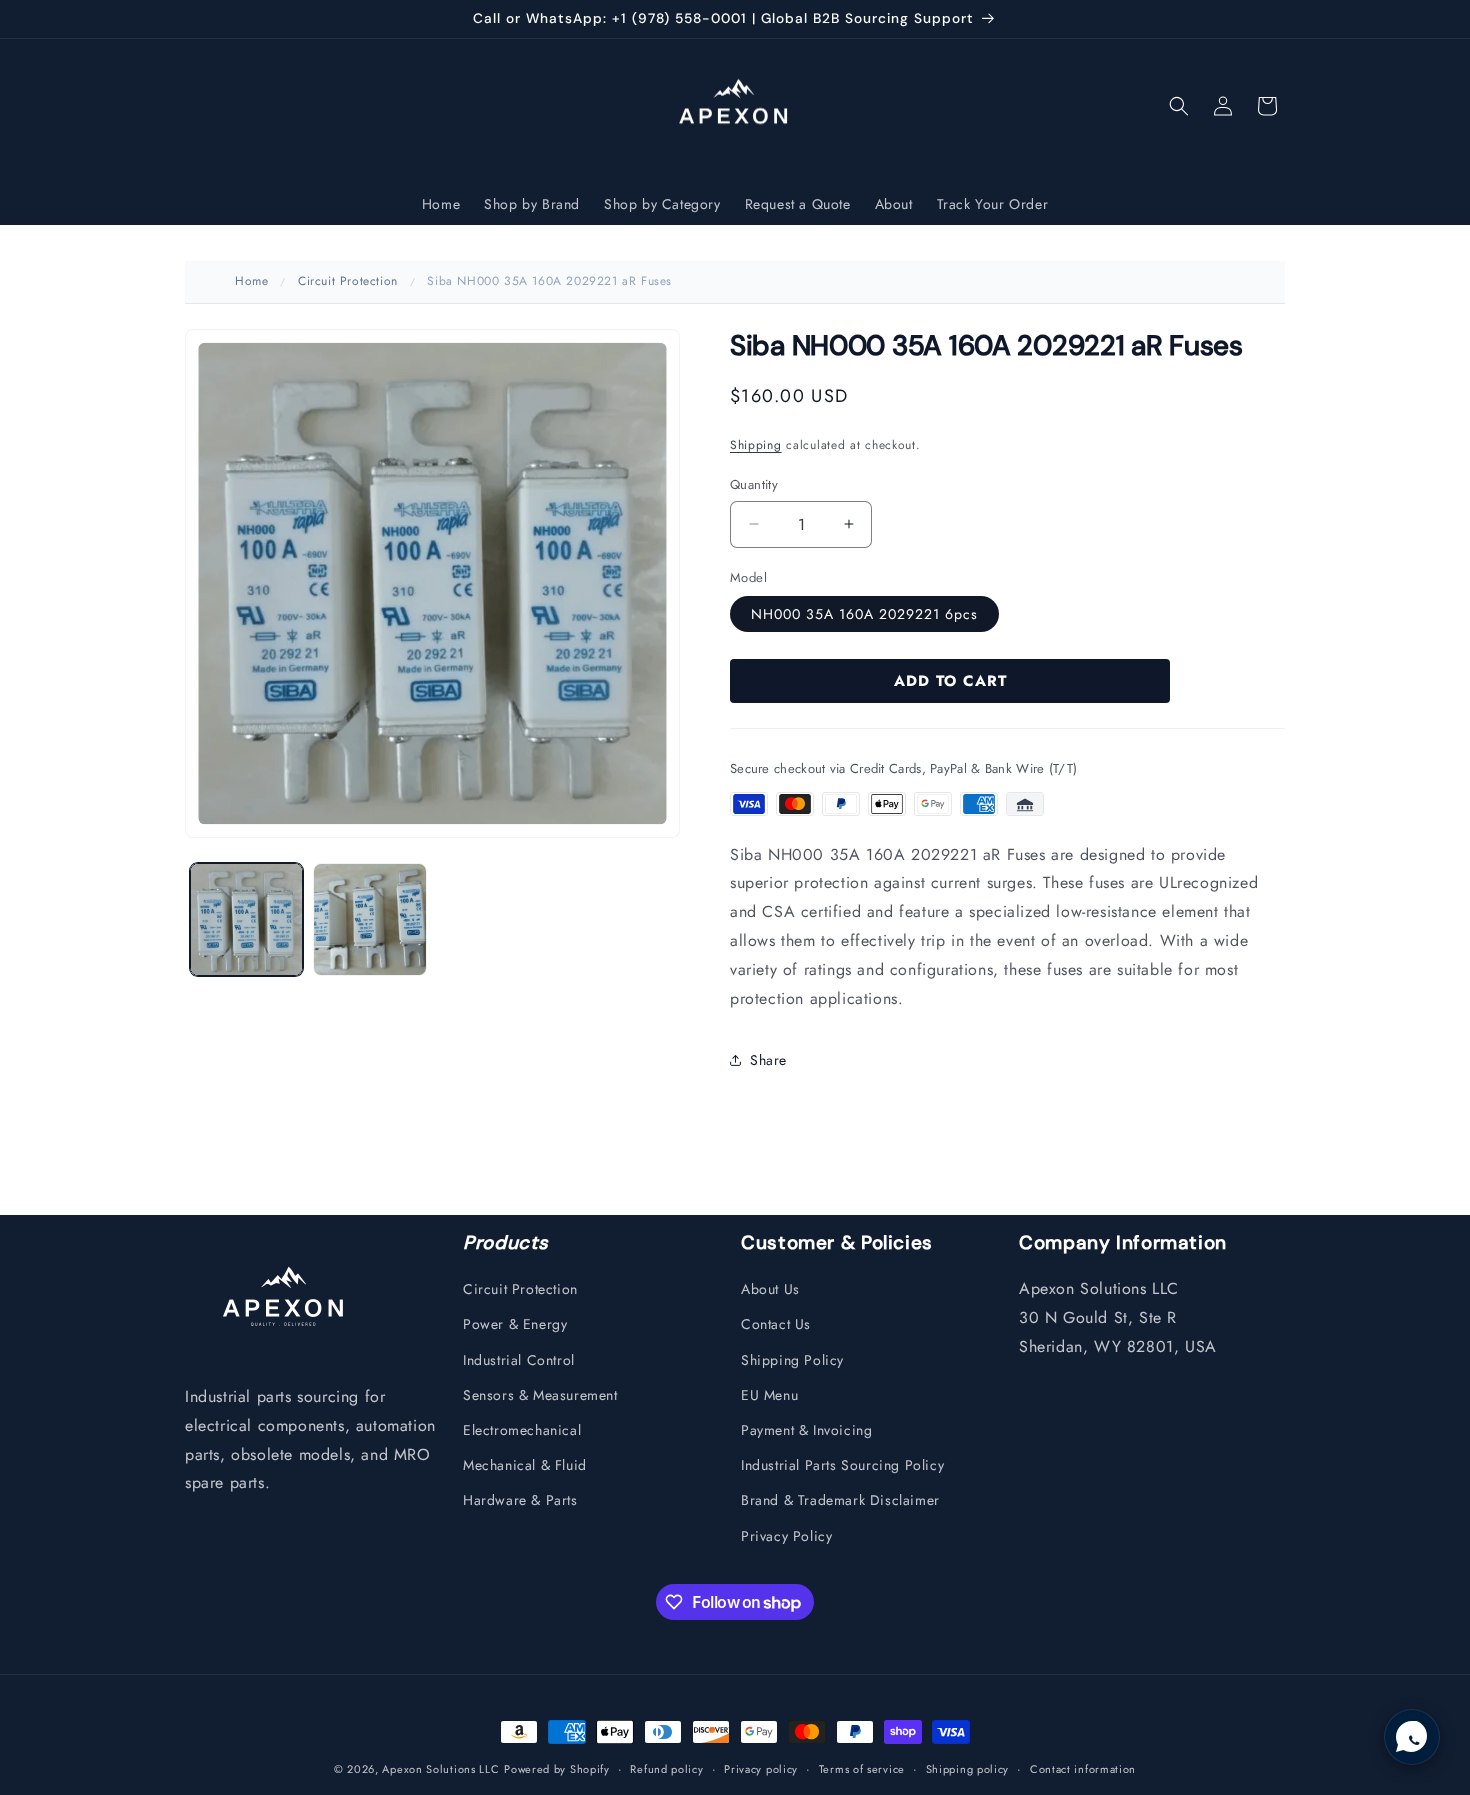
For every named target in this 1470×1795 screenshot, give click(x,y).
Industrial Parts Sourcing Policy (842, 1465)
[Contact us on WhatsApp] (1412, 1737)
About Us (770, 1289)
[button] (1179, 106)
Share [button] (768, 1059)
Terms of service (862, 1769)
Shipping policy (968, 1769)
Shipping (756, 444)
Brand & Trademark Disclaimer (840, 1500)
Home (251, 281)
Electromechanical (522, 1430)
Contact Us (776, 1324)
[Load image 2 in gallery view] (369, 919)
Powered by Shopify (557, 1769)
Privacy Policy (786, 1536)
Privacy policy (761, 1769)
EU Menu (769, 1395)
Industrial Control (519, 1360)
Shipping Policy (792, 1360)
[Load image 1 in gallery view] (246, 919)
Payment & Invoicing (806, 1430)
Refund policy (666, 1769)
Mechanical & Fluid (525, 1465)
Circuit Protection (348, 281)
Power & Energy (515, 1324)
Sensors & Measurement (540, 1395)
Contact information (1083, 1769)
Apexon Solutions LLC (440, 1769)
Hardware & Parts (520, 1500)
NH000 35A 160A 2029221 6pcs (864, 614)
